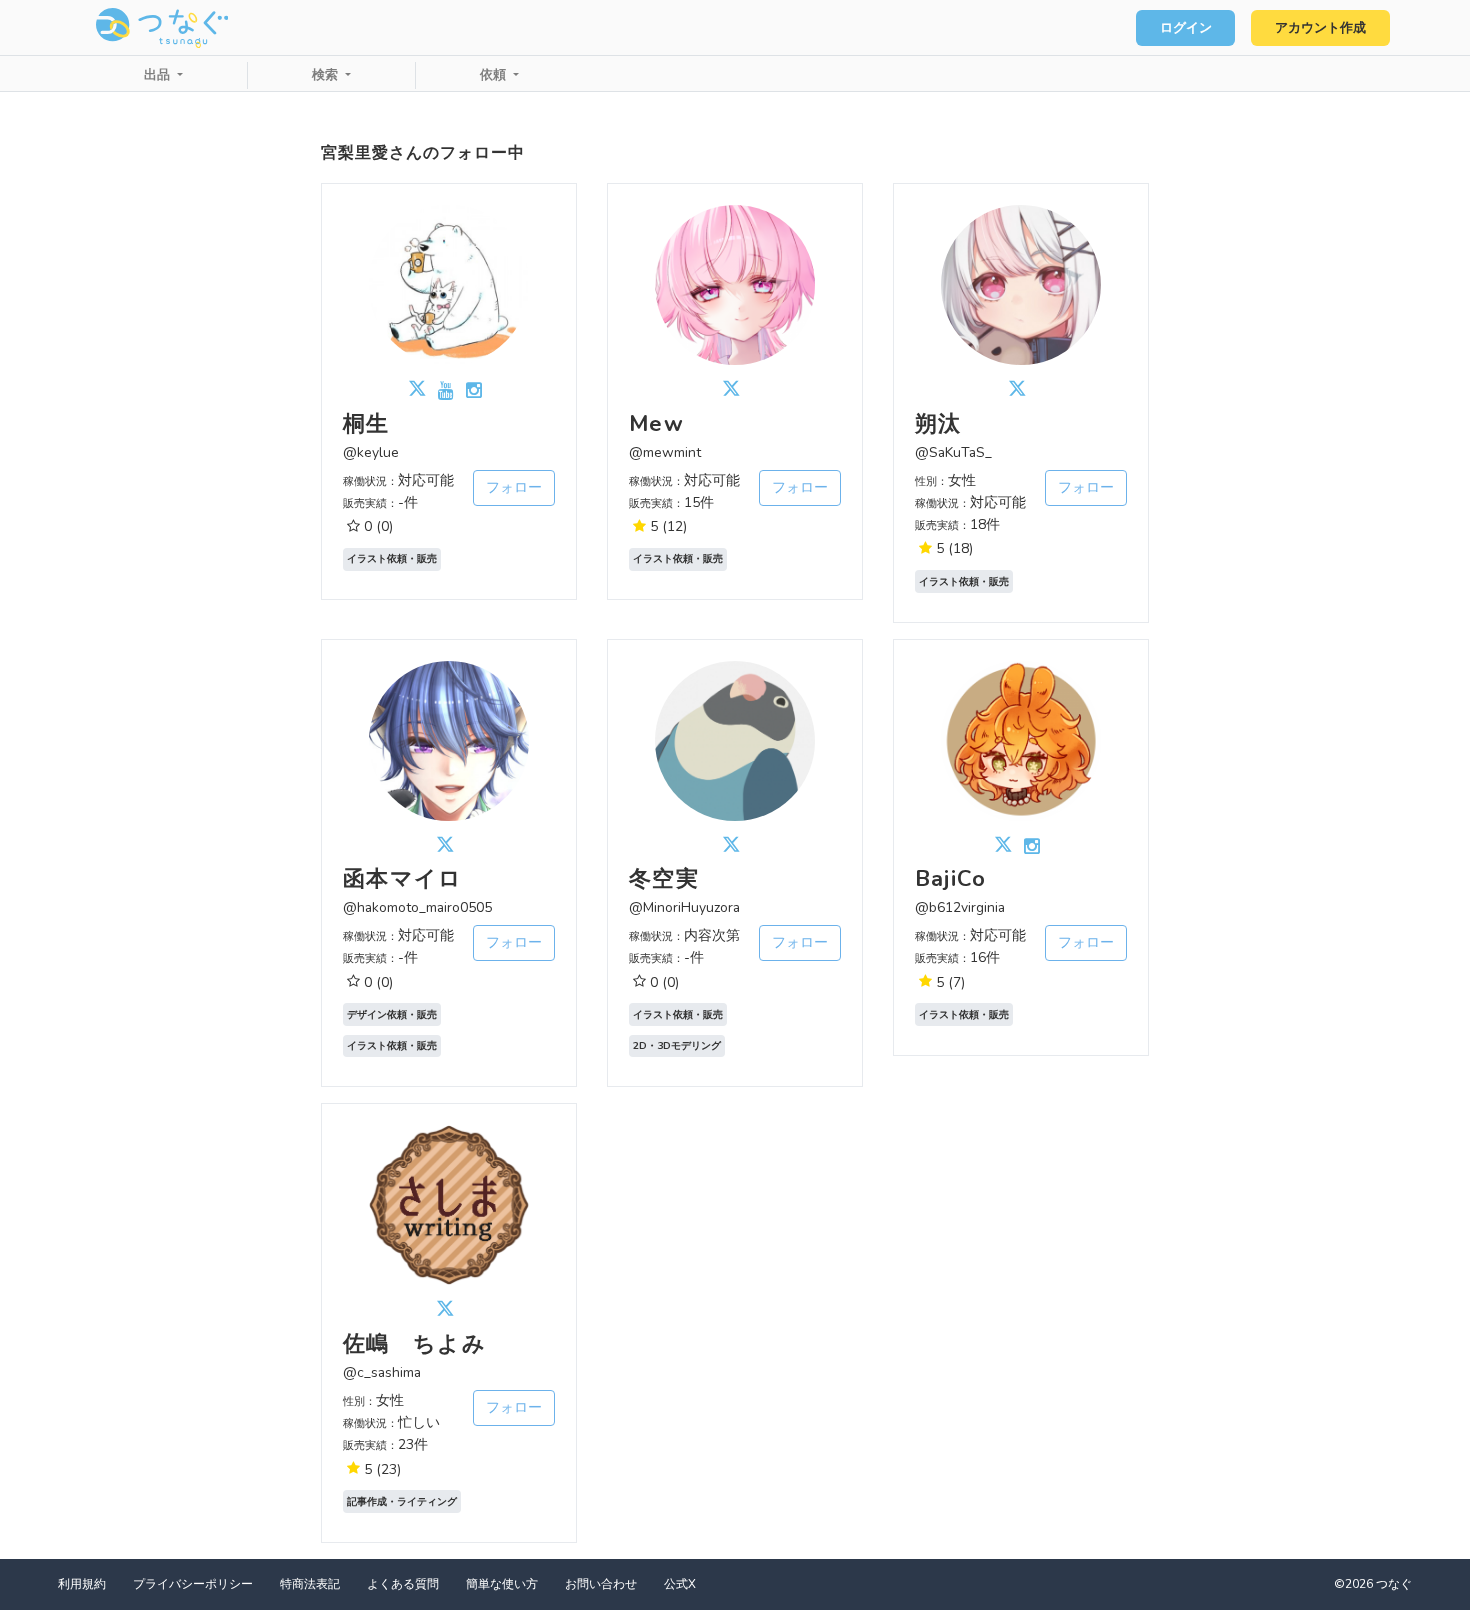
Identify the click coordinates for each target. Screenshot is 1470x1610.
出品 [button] (159, 75)
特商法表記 (310, 1584)
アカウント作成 (1320, 28)
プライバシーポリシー (193, 1584)
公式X (680, 1584)
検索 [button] (327, 75)
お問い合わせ (601, 1584)
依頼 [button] (495, 75)
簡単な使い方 (502, 1584)
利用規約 (82, 1584)
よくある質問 (403, 1584)
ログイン (1186, 28)
